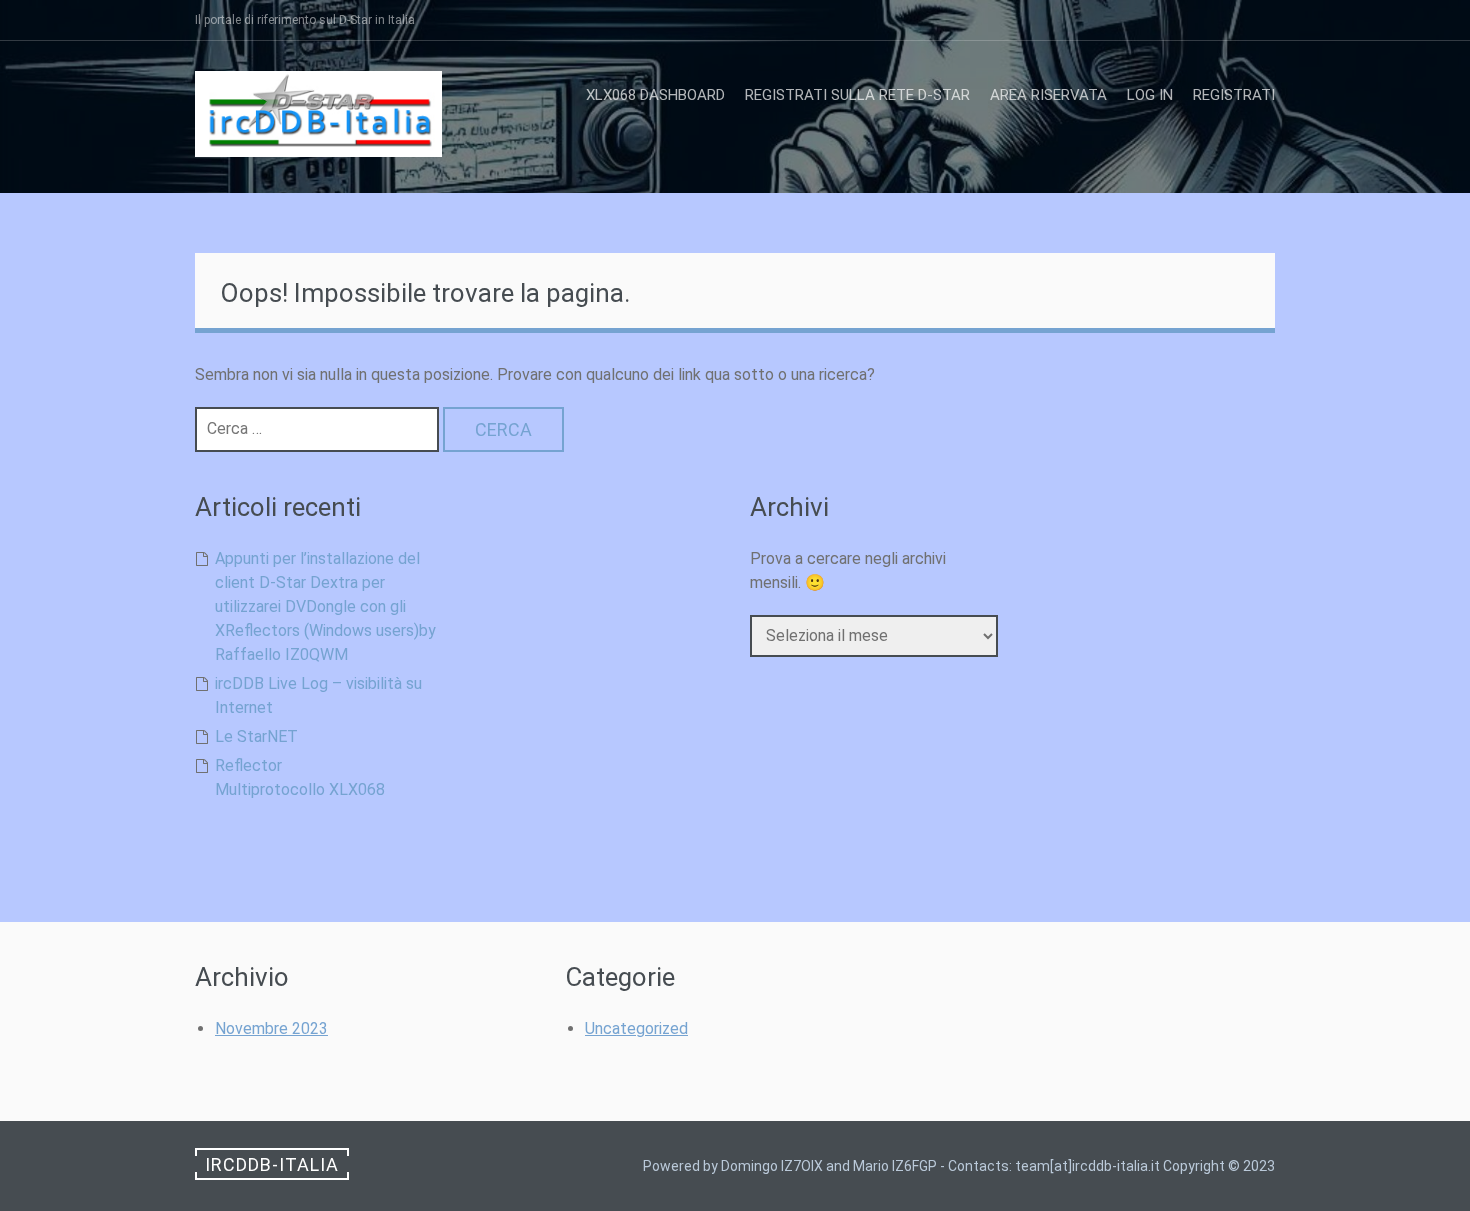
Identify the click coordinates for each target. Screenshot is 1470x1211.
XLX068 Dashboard (655, 95)
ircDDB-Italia (272, 1164)
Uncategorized (636, 1028)
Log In (1150, 95)
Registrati (1234, 95)
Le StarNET (256, 736)
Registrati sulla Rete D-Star (857, 95)
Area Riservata (1048, 95)
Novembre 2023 (271, 1028)
